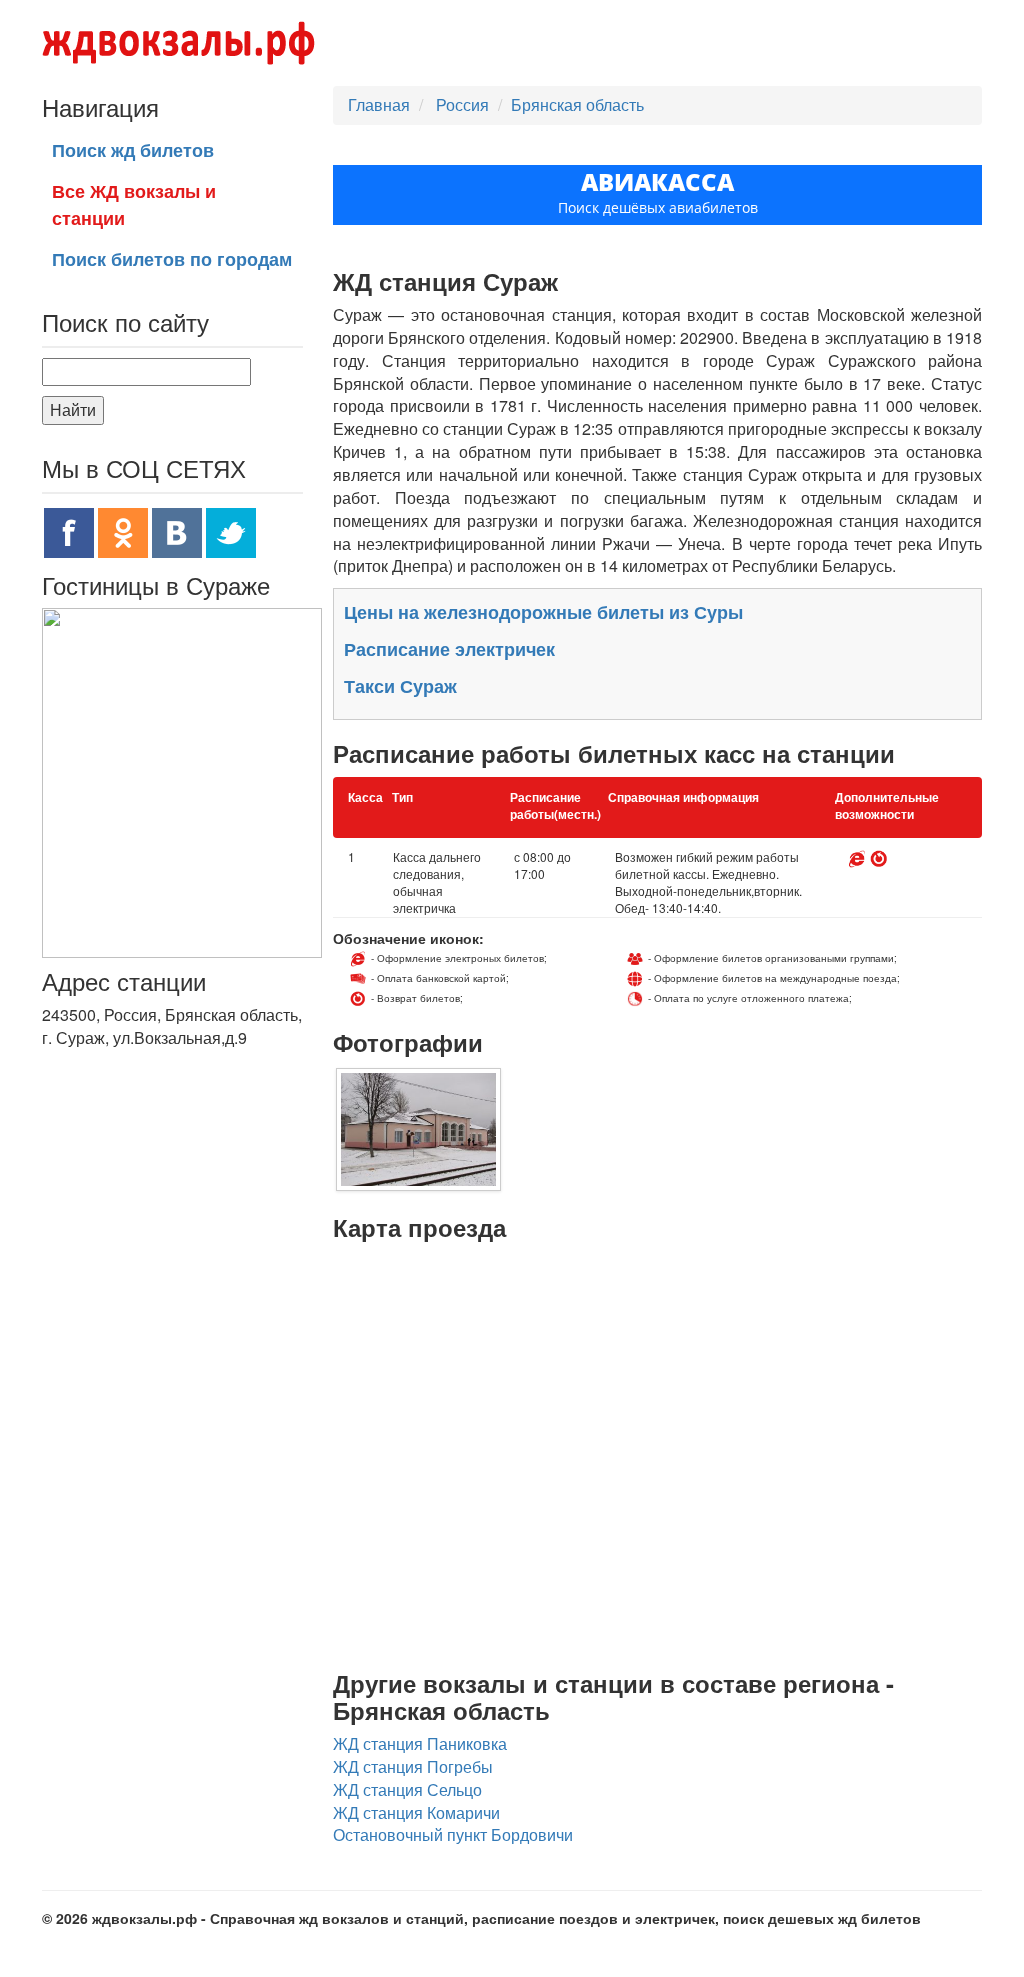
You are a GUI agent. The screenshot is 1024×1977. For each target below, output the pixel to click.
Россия (464, 104)
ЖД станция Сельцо (407, 1789)
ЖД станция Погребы (413, 1766)
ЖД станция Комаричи (416, 1812)
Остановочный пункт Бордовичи (453, 1834)
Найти (73, 409)
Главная (379, 104)
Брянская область (577, 104)
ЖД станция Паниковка (420, 1743)
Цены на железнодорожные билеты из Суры (543, 612)
